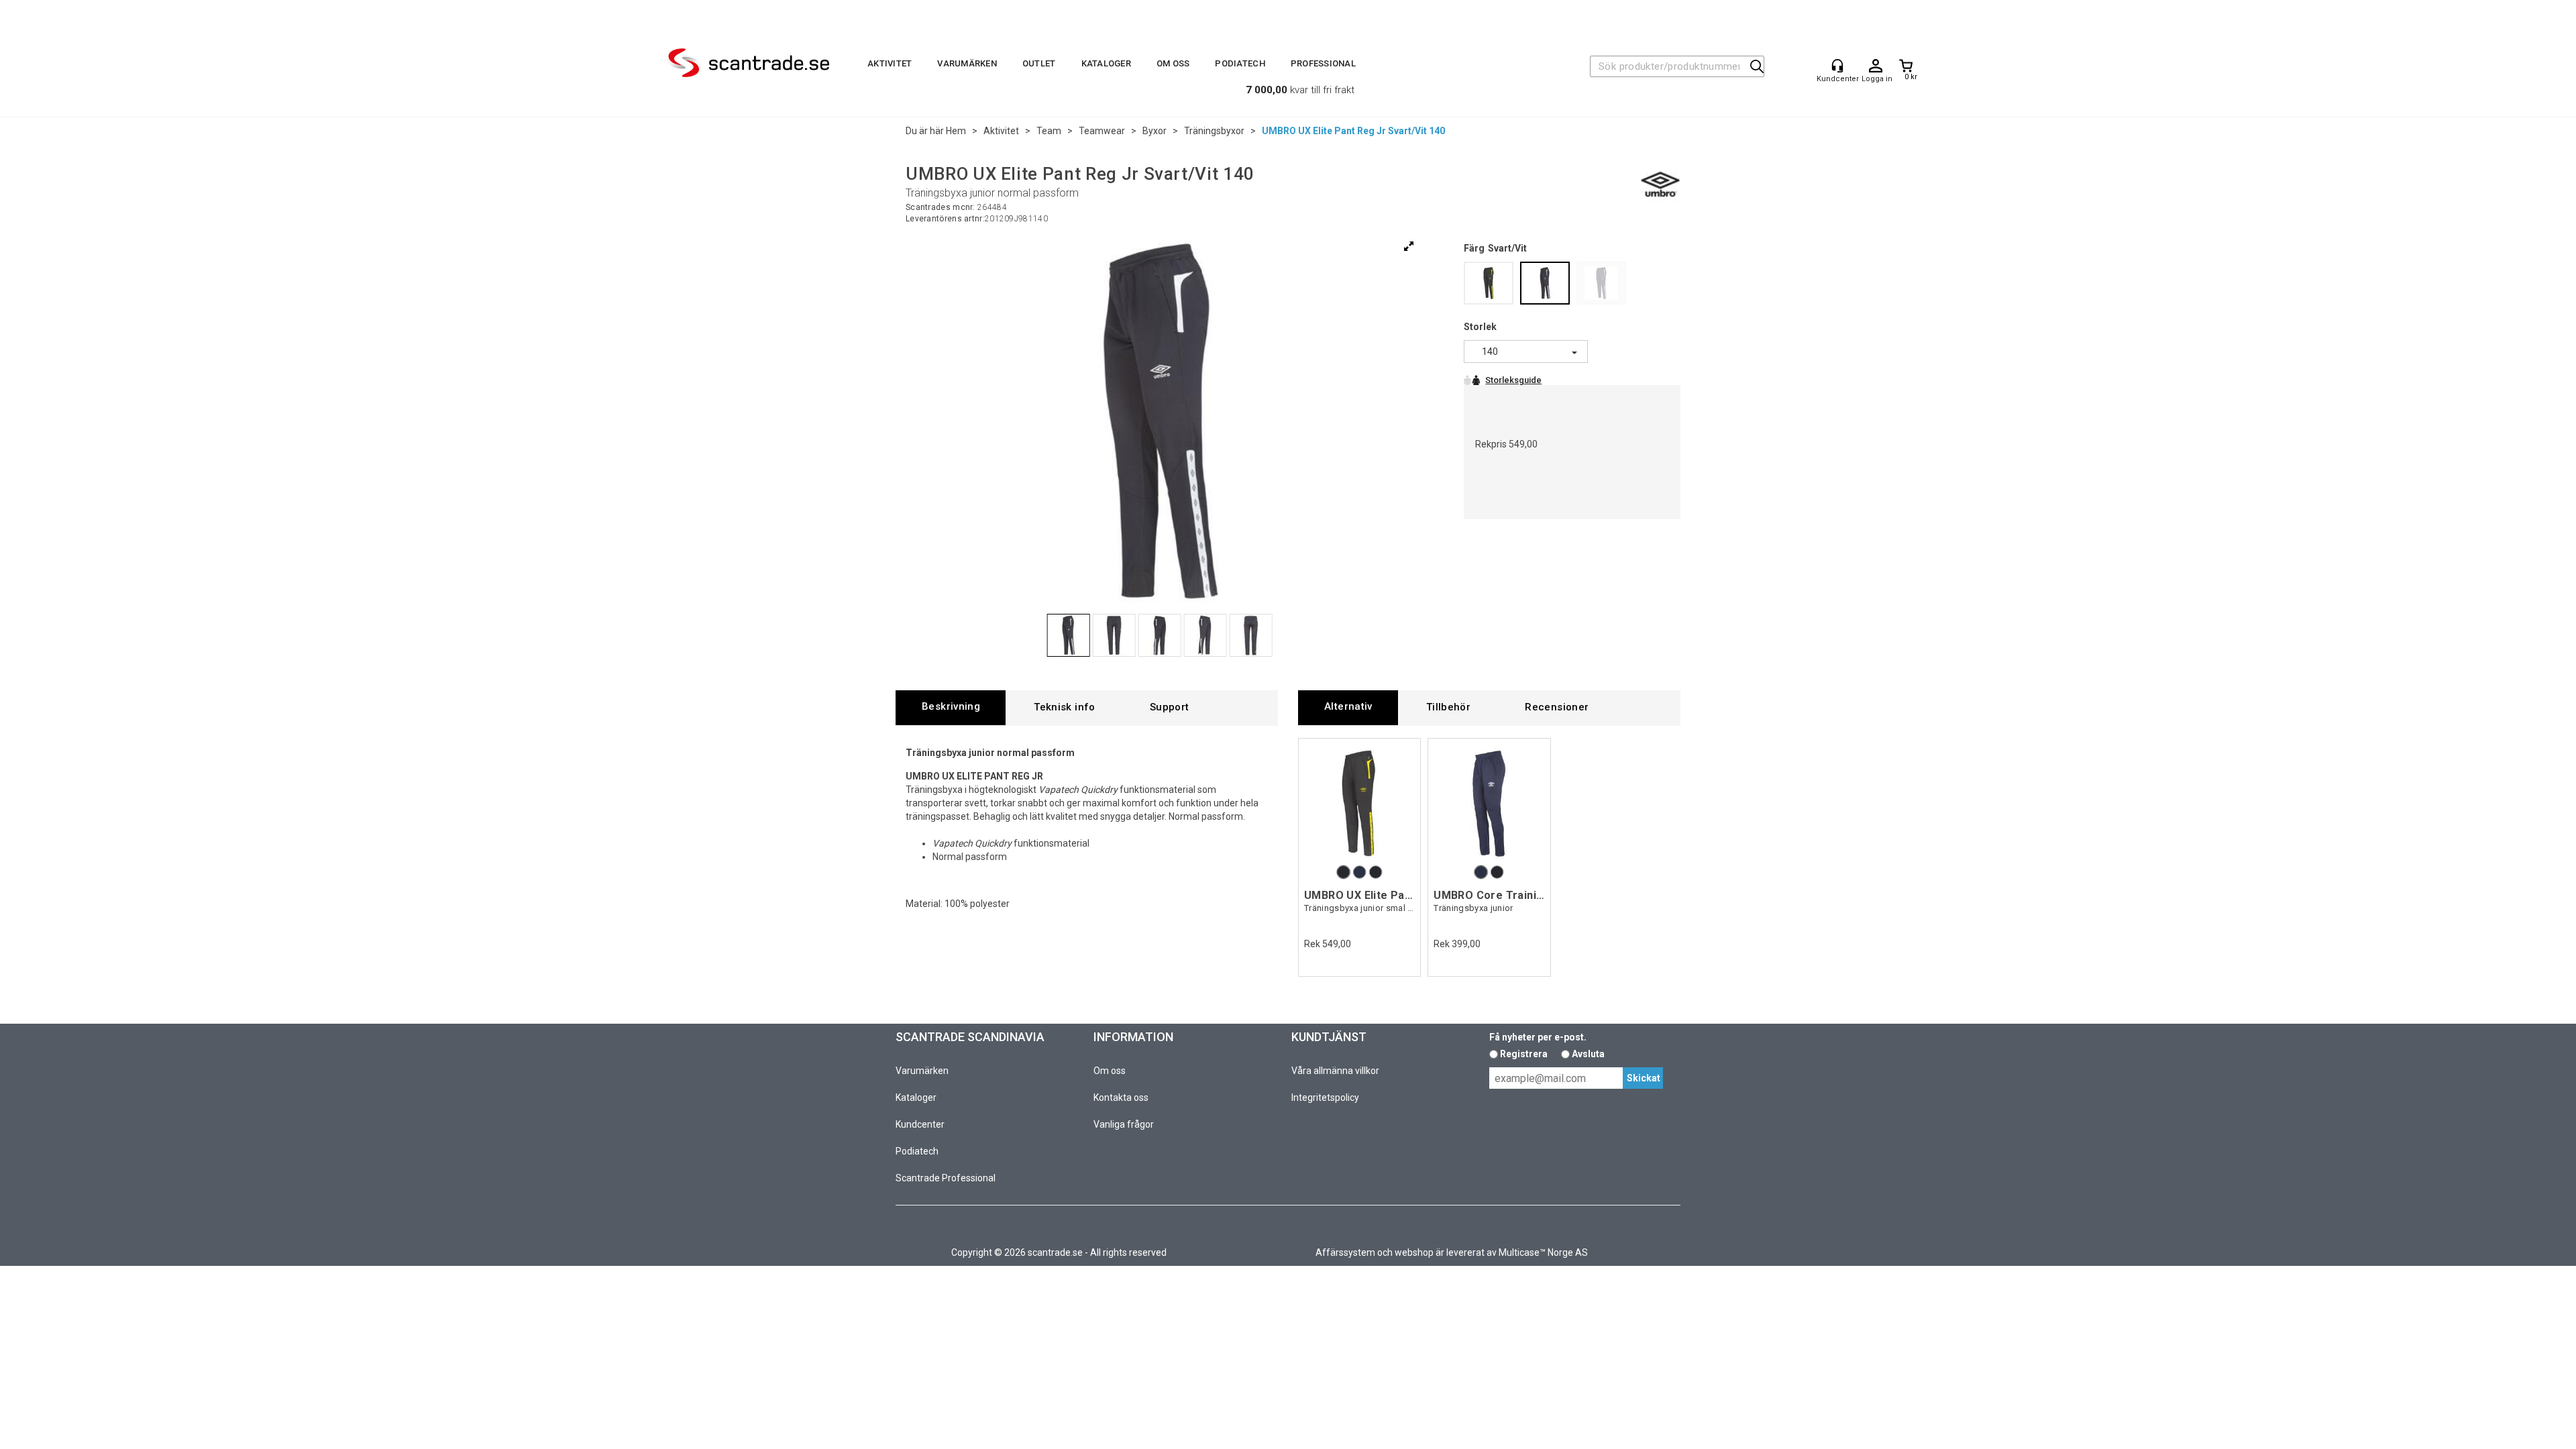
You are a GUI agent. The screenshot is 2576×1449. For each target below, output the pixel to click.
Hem (956, 131)
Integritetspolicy (1325, 1097)
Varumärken (967, 63)
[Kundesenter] (1837, 66)
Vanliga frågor (1124, 1124)
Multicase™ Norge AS (1543, 1252)
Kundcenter (920, 1124)
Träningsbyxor (1214, 131)
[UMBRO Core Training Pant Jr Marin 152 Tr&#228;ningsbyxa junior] (1489, 803)
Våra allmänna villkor (1335, 1071)
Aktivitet (890, 63)
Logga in (1876, 66)
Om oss (1173, 63)
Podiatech (1240, 63)
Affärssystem (1345, 1252)
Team (1049, 131)
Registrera (1524, 1054)
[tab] (951, 707)
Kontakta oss (1121, 1097)
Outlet (1039, 63)
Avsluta (1588, 1054)
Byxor (1155, 131)
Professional (1323, 63)
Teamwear (1102, 131)
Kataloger (1106, 63)
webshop (1414, 1252)
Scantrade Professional (946, 1178)
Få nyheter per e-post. (1538, 1037)
